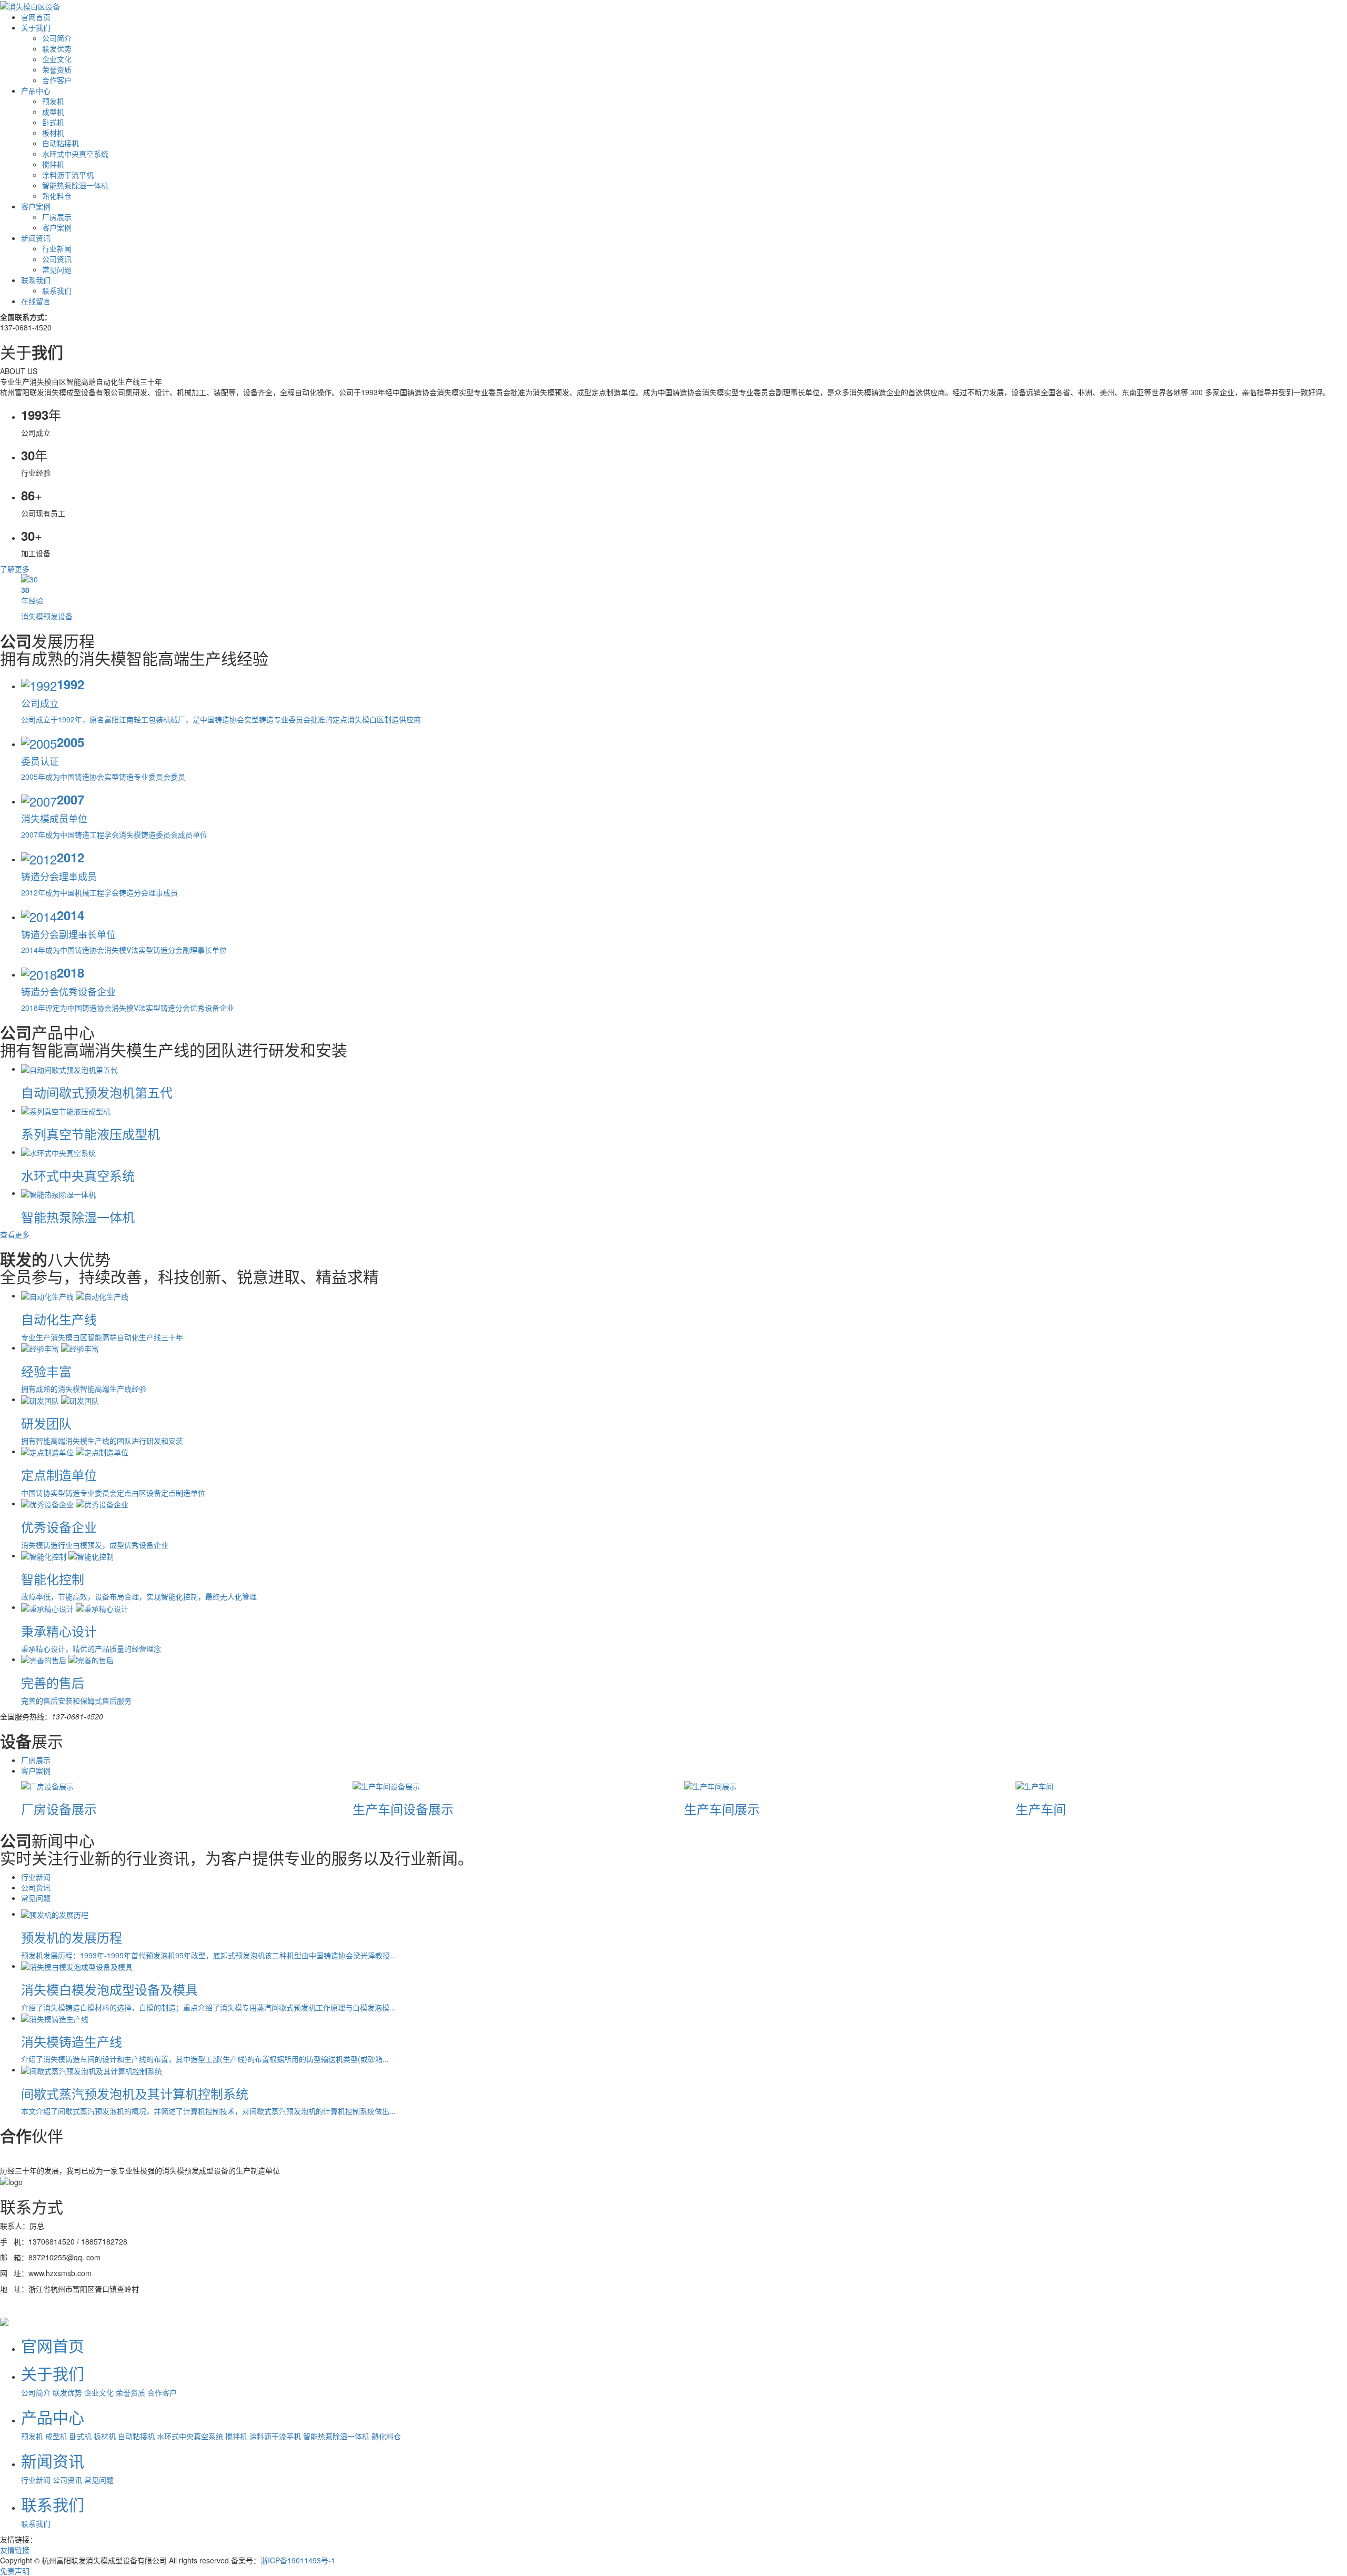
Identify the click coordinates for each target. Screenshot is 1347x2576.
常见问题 (57, 269)
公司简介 (57, 38)
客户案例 (36, 206)
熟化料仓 (57, 196)
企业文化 (57, 59)
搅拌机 (53, 164)
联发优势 (57, 48)
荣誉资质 (57, 69)
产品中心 (36, 90)
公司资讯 (57, 259)
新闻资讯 (36, 238)
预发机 (53, 101)
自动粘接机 (61, 143)
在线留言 (36, 301)
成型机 (53, 112)
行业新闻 (57, 248)
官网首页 (36, 17)
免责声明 (15, 2571)
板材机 (53, 133)
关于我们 (36, 27)
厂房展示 (57, 217)
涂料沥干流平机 (68, 175)
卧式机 (53, 122)
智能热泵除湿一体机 (75, 185)
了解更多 (15, 569)
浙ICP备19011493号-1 (298, 2560)
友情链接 (15, 2550)
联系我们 (36, 280)
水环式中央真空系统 (75, 154)
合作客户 (57, 80)
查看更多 (15, 1234)
